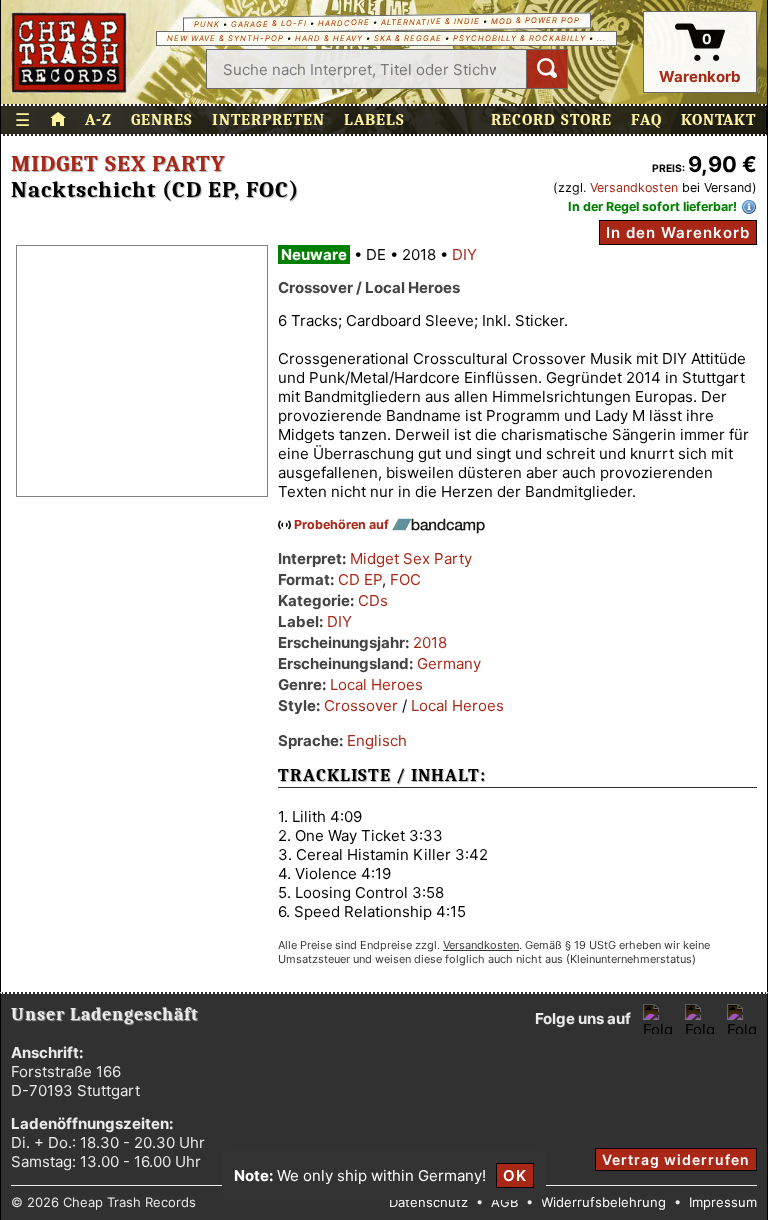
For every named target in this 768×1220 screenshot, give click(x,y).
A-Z (98, 120)
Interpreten (268, 120)
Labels (374, 120)
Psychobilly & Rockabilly (519, 38)
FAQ (646, 120)
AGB (504, 1202)
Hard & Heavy (329, 38)
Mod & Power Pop (534, 20)
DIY (464, 254)
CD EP (360, 579)
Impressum (723, 1202)
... (601, 38)
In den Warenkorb (678, 232)
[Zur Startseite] (58, 120)
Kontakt (718, 120)
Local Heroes (376, 684)
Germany (449, 663)
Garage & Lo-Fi (268, 24)
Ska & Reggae (408, 38)
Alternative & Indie (429, 22)
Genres (162, 120)
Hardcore (343, 23)
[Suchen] (547, 69)
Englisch (377, 740)
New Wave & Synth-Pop (225, 38)
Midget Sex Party (118, 164)
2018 (430, 642)
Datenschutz (428, 1202)
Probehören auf (343, 524)
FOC (405, 579)
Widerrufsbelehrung (603, 1202)
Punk (206, 24)
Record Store (551, 120)
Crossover (361, 705)
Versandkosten (634, 187)
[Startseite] (69, 52)
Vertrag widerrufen (676, 1159)
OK (515, 1175)
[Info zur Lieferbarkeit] (749, 207)
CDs (373, 600)
